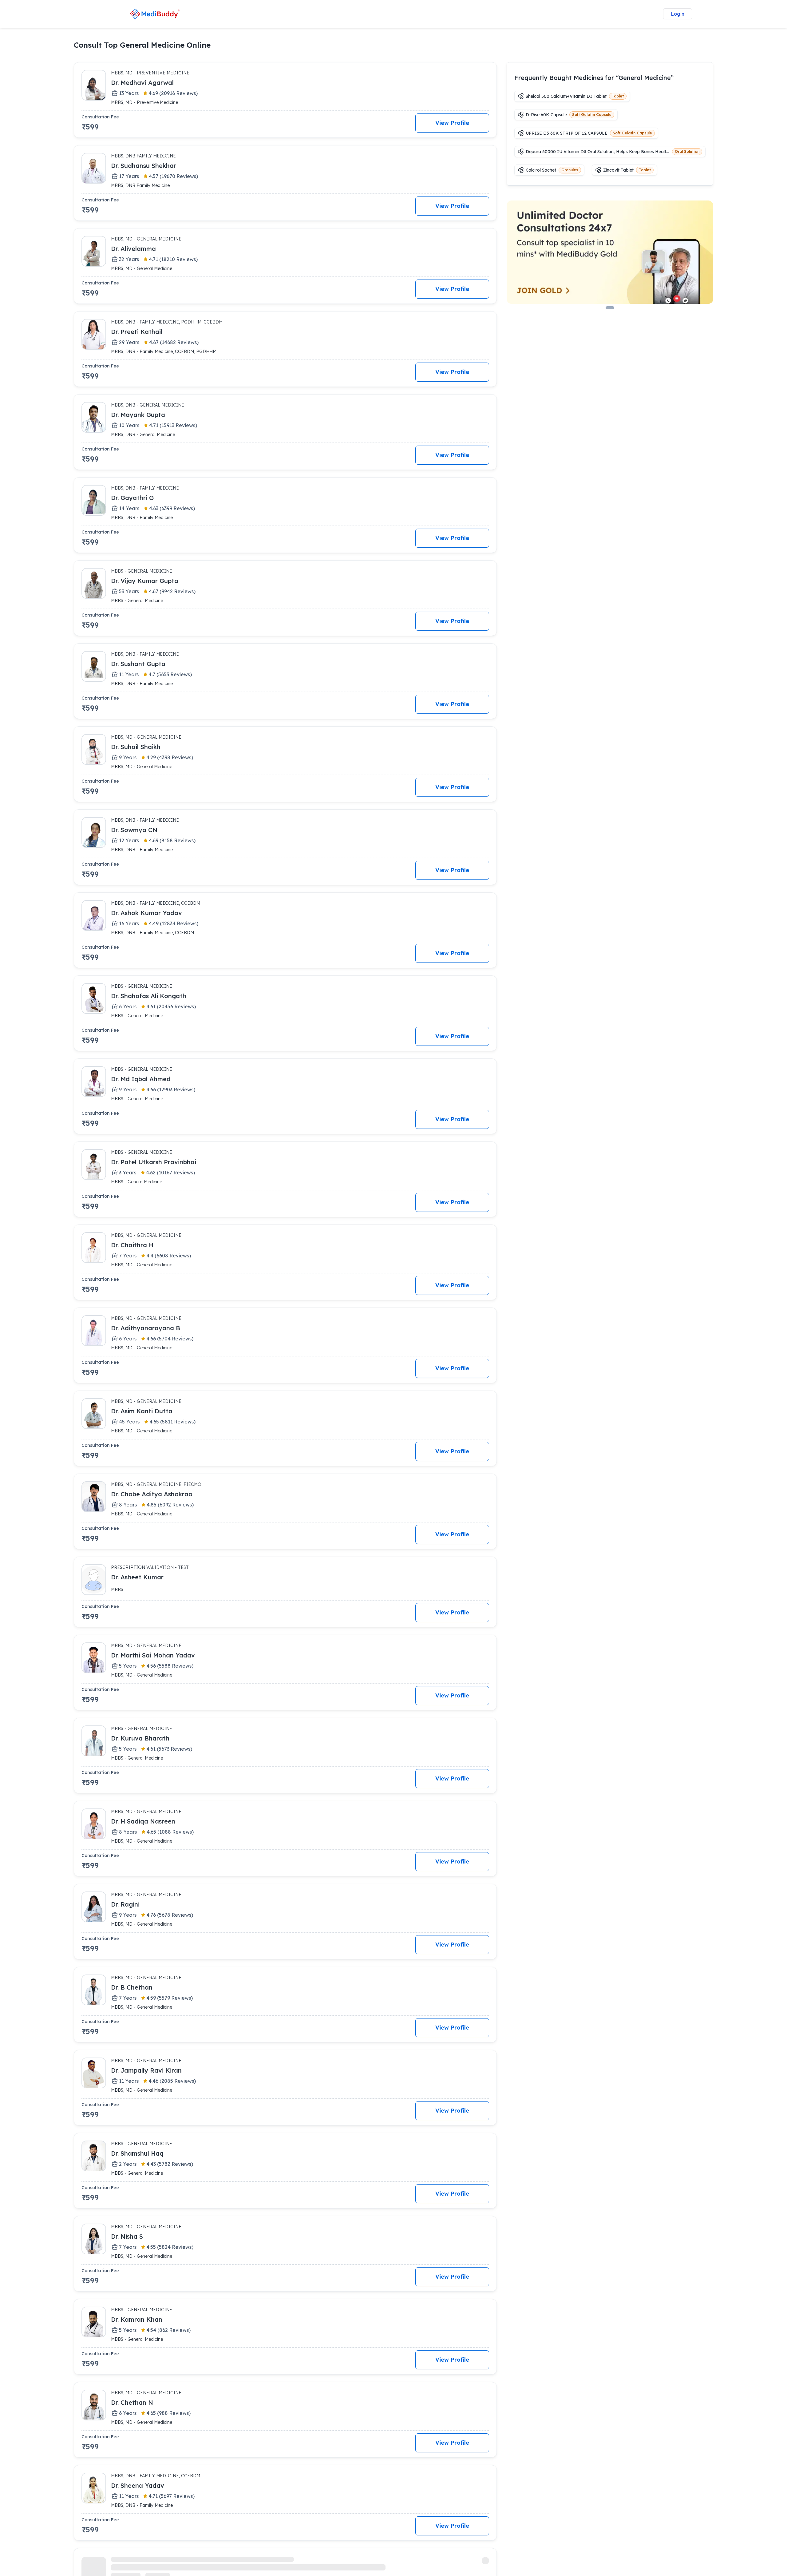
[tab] (610, 308)
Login (678, 14)
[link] (155, 14)
